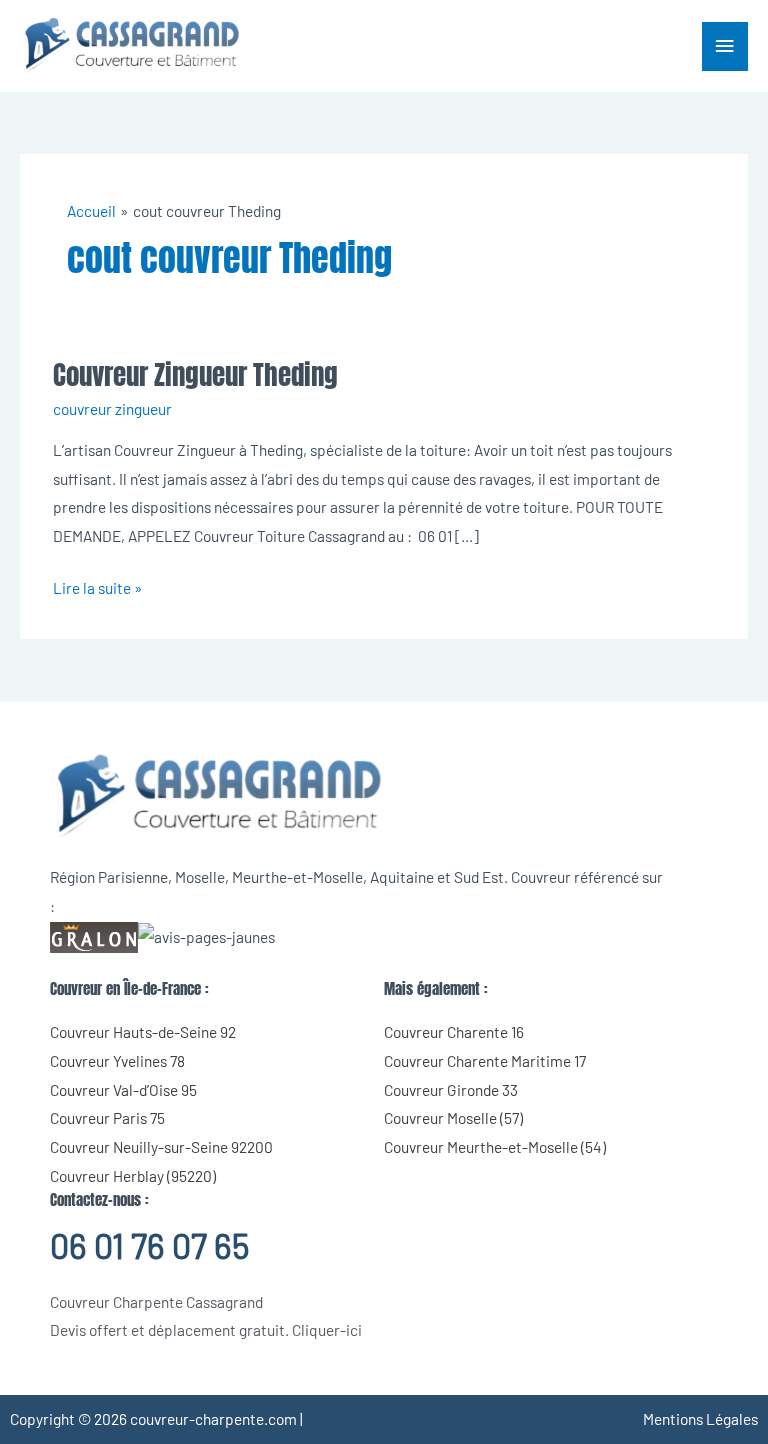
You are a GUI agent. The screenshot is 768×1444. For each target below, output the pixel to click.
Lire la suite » (97, 585)
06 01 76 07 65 (149, 1245)
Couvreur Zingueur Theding (195, 374)
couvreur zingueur (112, 408)
